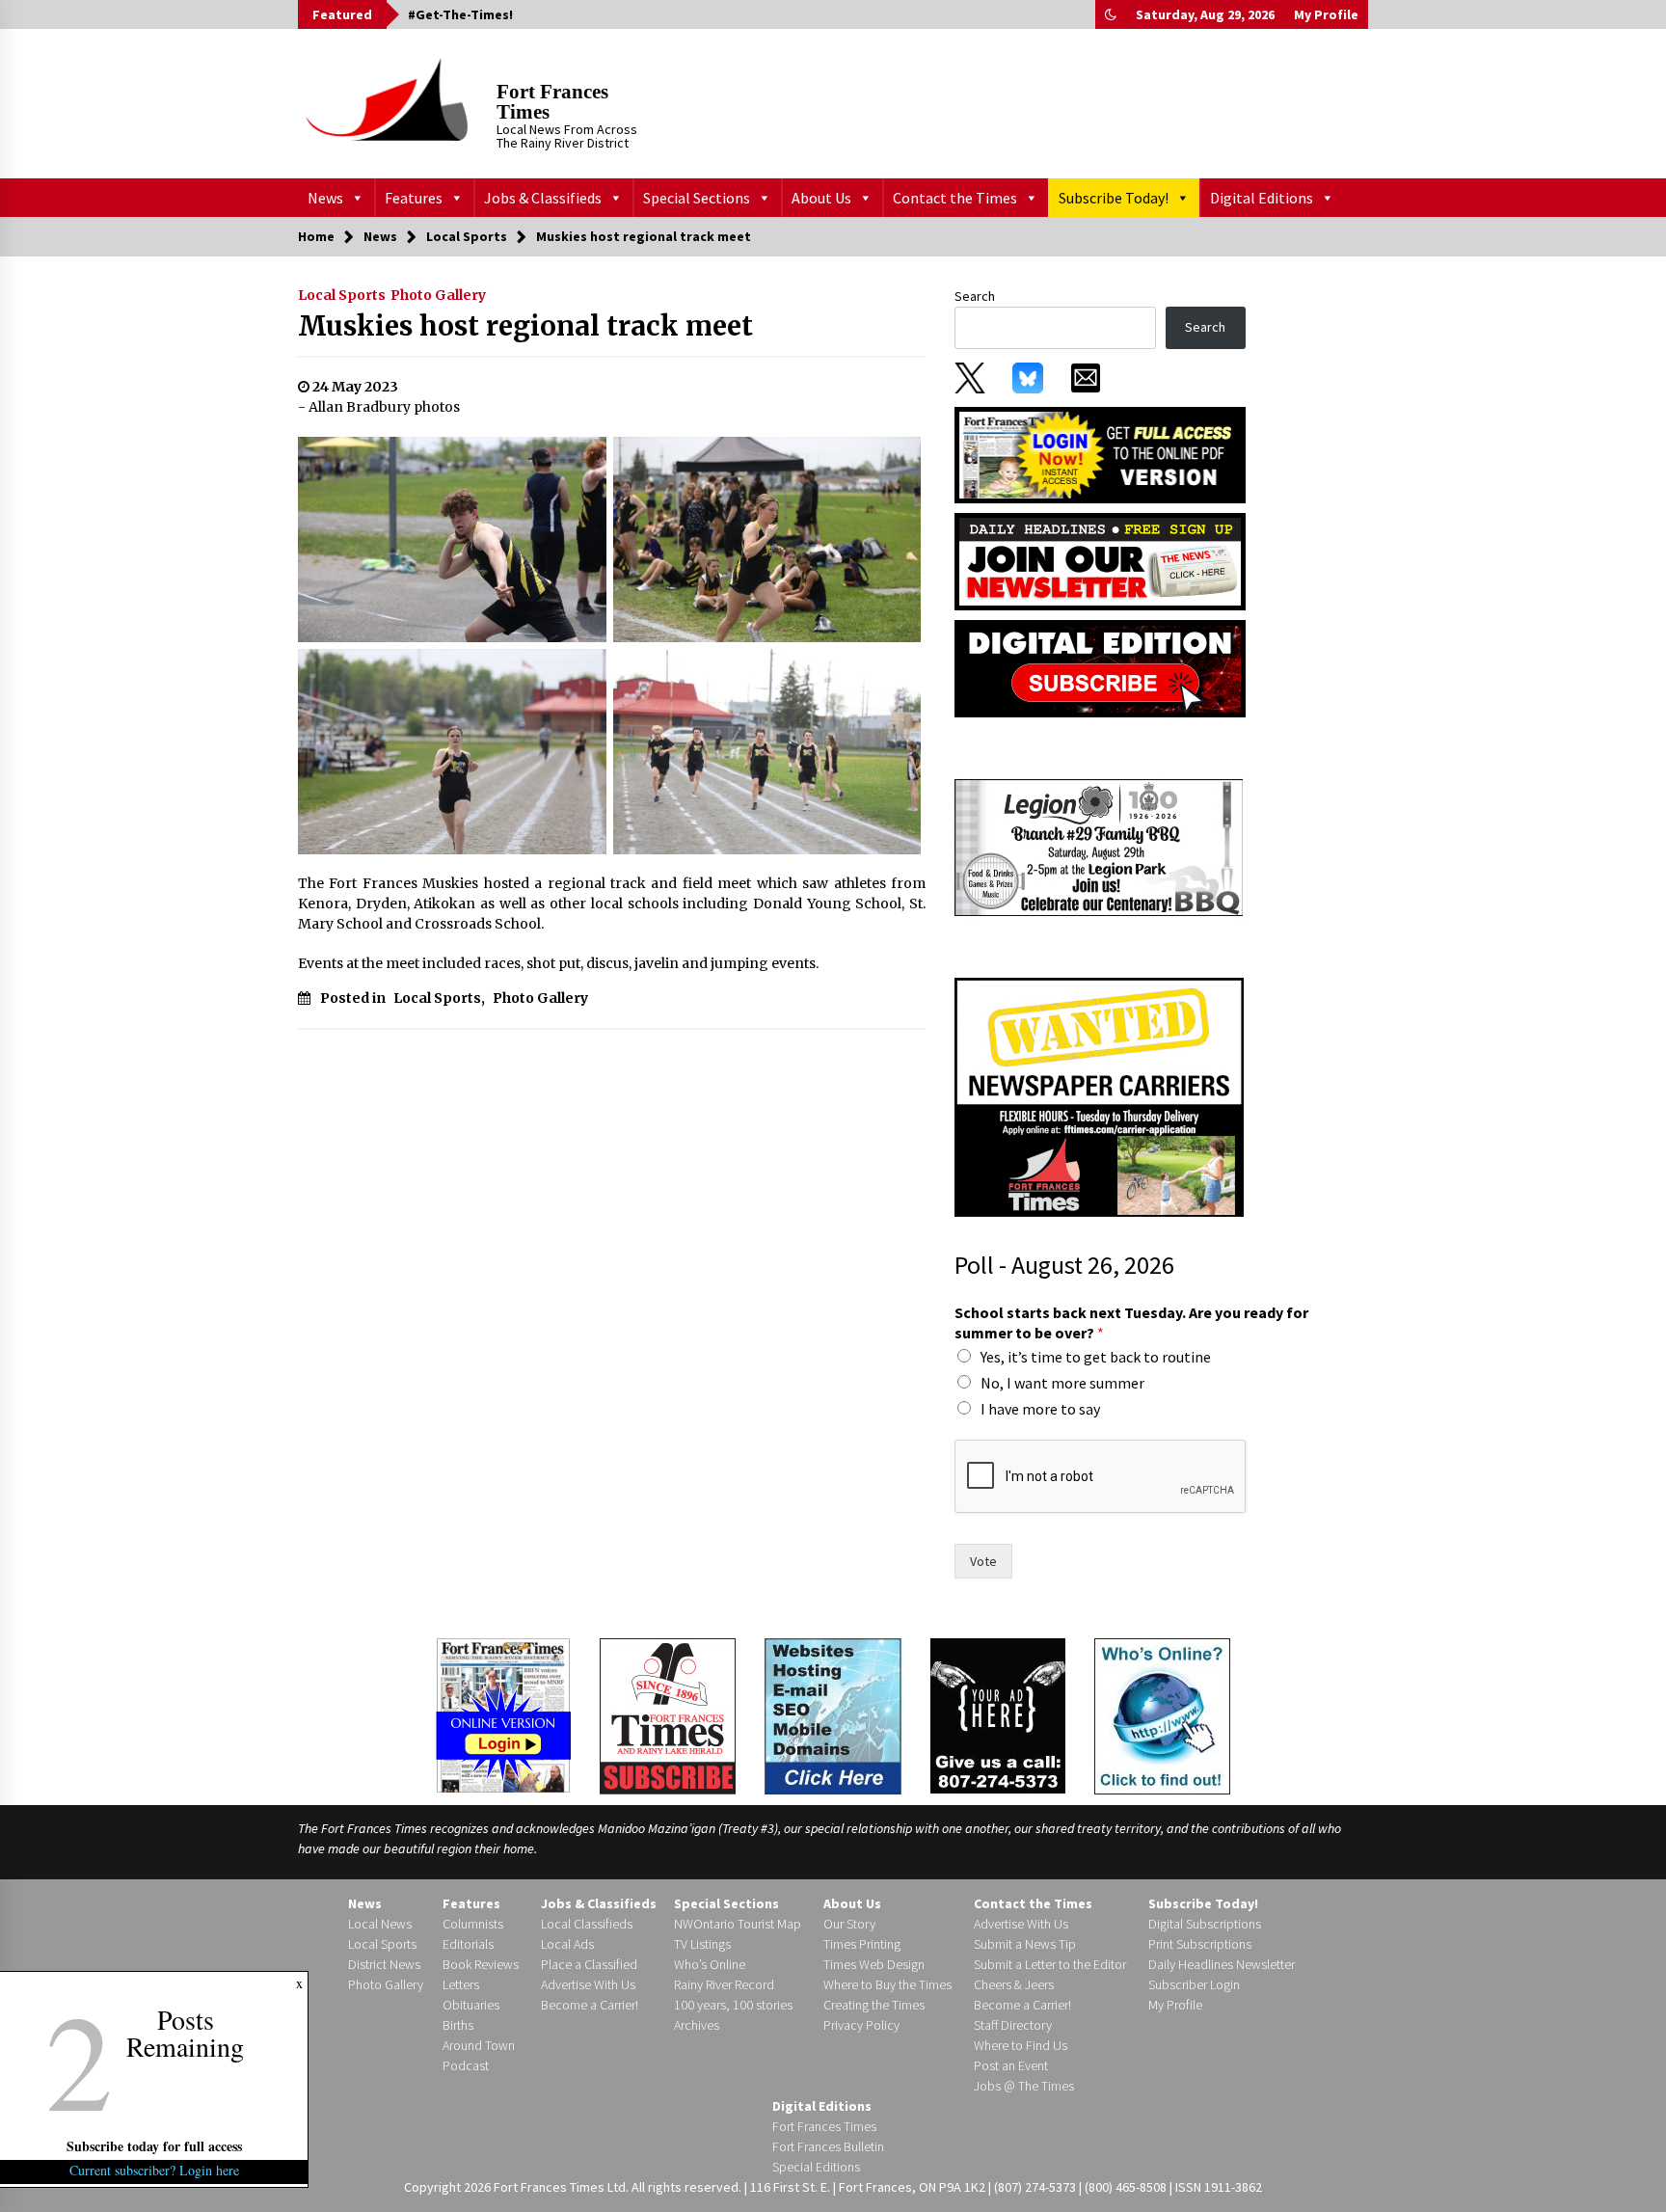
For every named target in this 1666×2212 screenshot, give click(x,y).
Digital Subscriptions (1205, 1924)
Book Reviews (481, 1964)
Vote (983, 1561)
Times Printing (862, 1944)
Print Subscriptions (1200, 1944)
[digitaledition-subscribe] (1100, 667)
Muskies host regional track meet (525, 326)
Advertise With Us (588, 1984)
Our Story (849, 1924)
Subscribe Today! (1114, 198)
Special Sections (697, 198)
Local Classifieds (587, 1924)
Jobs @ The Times (1024, 2086)
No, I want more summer (1062, 1383)
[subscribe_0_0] (1100, 453)
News (325, 198)
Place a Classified (589, 1964)
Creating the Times (874, 2005)
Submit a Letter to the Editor (1050, 1964)
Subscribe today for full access (154, 2146)
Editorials (468, 1944)
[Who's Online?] (1162, 1714)
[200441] (1099, 847)
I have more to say (1040, 1409)
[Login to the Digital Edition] (503, 1713)
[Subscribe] (668, 1716)
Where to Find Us (1021, 2045)
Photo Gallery (438, 295)
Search (975, 296)
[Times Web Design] (833, 1714)
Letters (461, 1984)
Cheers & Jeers (1014, 1984)
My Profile (1326, 14)
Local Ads (567, 1944)
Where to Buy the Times (887, 1984)
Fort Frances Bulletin (828, 2146)
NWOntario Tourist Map (738, 1924)
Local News (380, 1924)
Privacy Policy (861, 2025)
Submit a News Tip (1025, 1944)
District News (384, 1964)
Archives (697, 2025)
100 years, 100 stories (733, 2005)
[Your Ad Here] (998, 1715)
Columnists (473, 1924)
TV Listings (702, 1944)
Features (414, 198)
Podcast (466, 2065)
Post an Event (1011, 2065)
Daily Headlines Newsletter (1222, 1964)
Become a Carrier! (590, 2005)
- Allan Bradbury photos (379, 407)
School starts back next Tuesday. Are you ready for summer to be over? (1131, 1322)
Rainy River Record (724, 1984)
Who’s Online (710, 1964)
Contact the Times (955, 198)
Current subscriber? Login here (154, 2170)
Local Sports (342, 295)
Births (458, 2025)
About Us (821, 198)
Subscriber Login (1194, 1984)
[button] (1111, 14)
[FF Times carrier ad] (1099, 1096)
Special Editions (816, 2167)
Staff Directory (1013, 2025)
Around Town (479, 2045)
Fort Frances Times (552, 102)
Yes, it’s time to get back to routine (1096, 1357)
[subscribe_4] (1100, 560)
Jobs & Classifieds (543, 198)
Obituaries (471, 2005)
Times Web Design (874, 1964)
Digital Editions (1262, 198)
